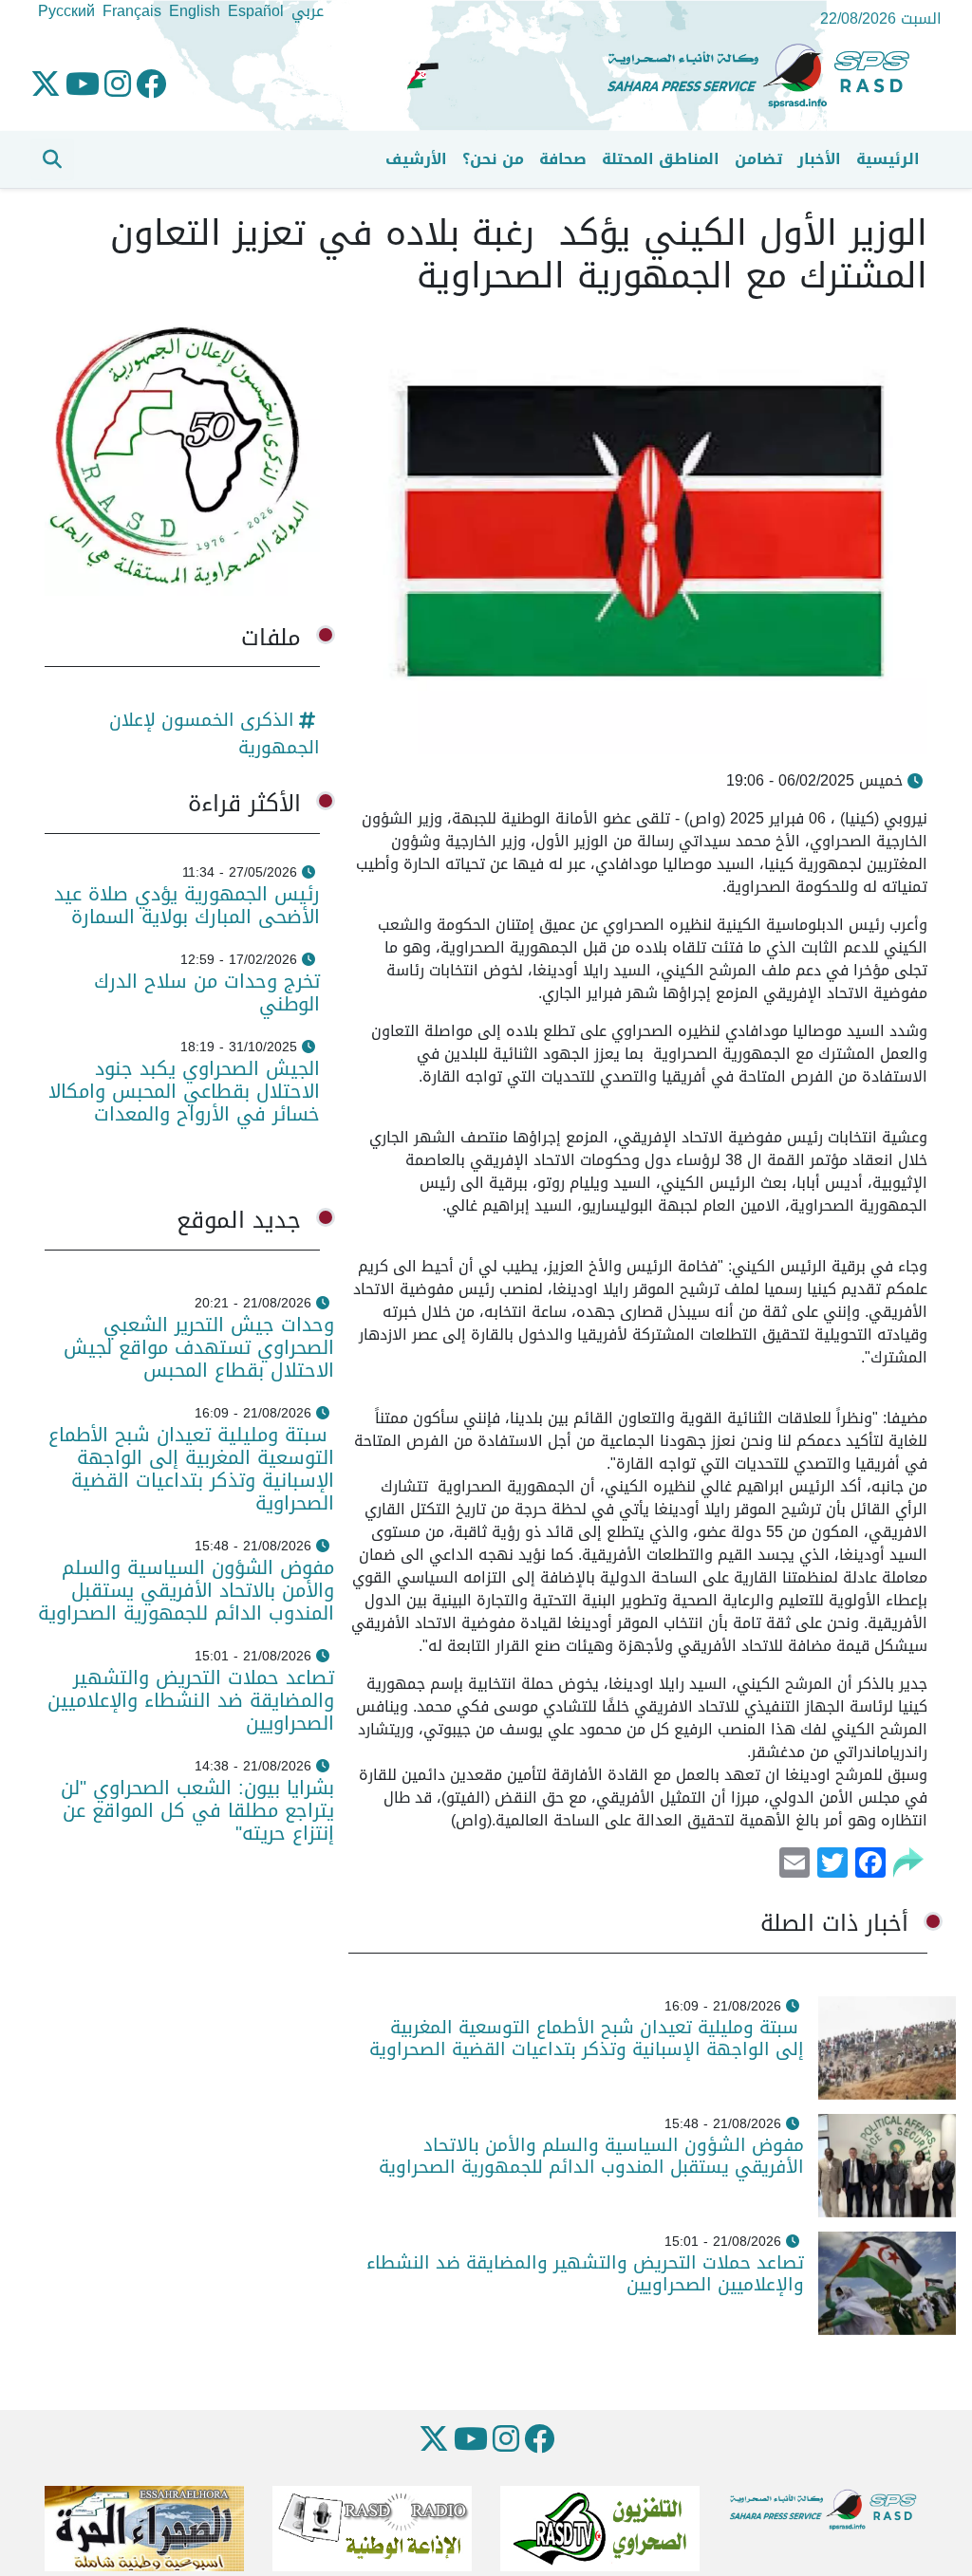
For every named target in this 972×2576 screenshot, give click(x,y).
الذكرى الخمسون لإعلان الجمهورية (215, 733)
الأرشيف (416, 159)
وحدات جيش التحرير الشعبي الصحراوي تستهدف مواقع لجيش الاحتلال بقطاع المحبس (199, 1347)
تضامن (758, 159)
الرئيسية (888, 159)
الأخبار (819, 159)
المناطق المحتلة (661, 159)
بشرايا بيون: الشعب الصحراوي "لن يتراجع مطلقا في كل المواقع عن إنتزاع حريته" (197, 1810)
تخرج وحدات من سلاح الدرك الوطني (207, 992)
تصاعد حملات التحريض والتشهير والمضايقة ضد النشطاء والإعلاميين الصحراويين (585, 2273)
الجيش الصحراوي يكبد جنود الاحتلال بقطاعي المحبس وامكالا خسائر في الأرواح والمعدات (184, 1091)
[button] (52, 159)
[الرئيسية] (766, 76)
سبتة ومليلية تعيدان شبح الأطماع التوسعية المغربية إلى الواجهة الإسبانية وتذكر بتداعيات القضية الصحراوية (587, 2038)
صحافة (563, 159)
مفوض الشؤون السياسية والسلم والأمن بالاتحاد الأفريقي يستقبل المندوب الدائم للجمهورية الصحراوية (591, 2156)
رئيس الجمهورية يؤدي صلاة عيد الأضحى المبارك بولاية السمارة (187, 905)
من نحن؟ (493, 159)
